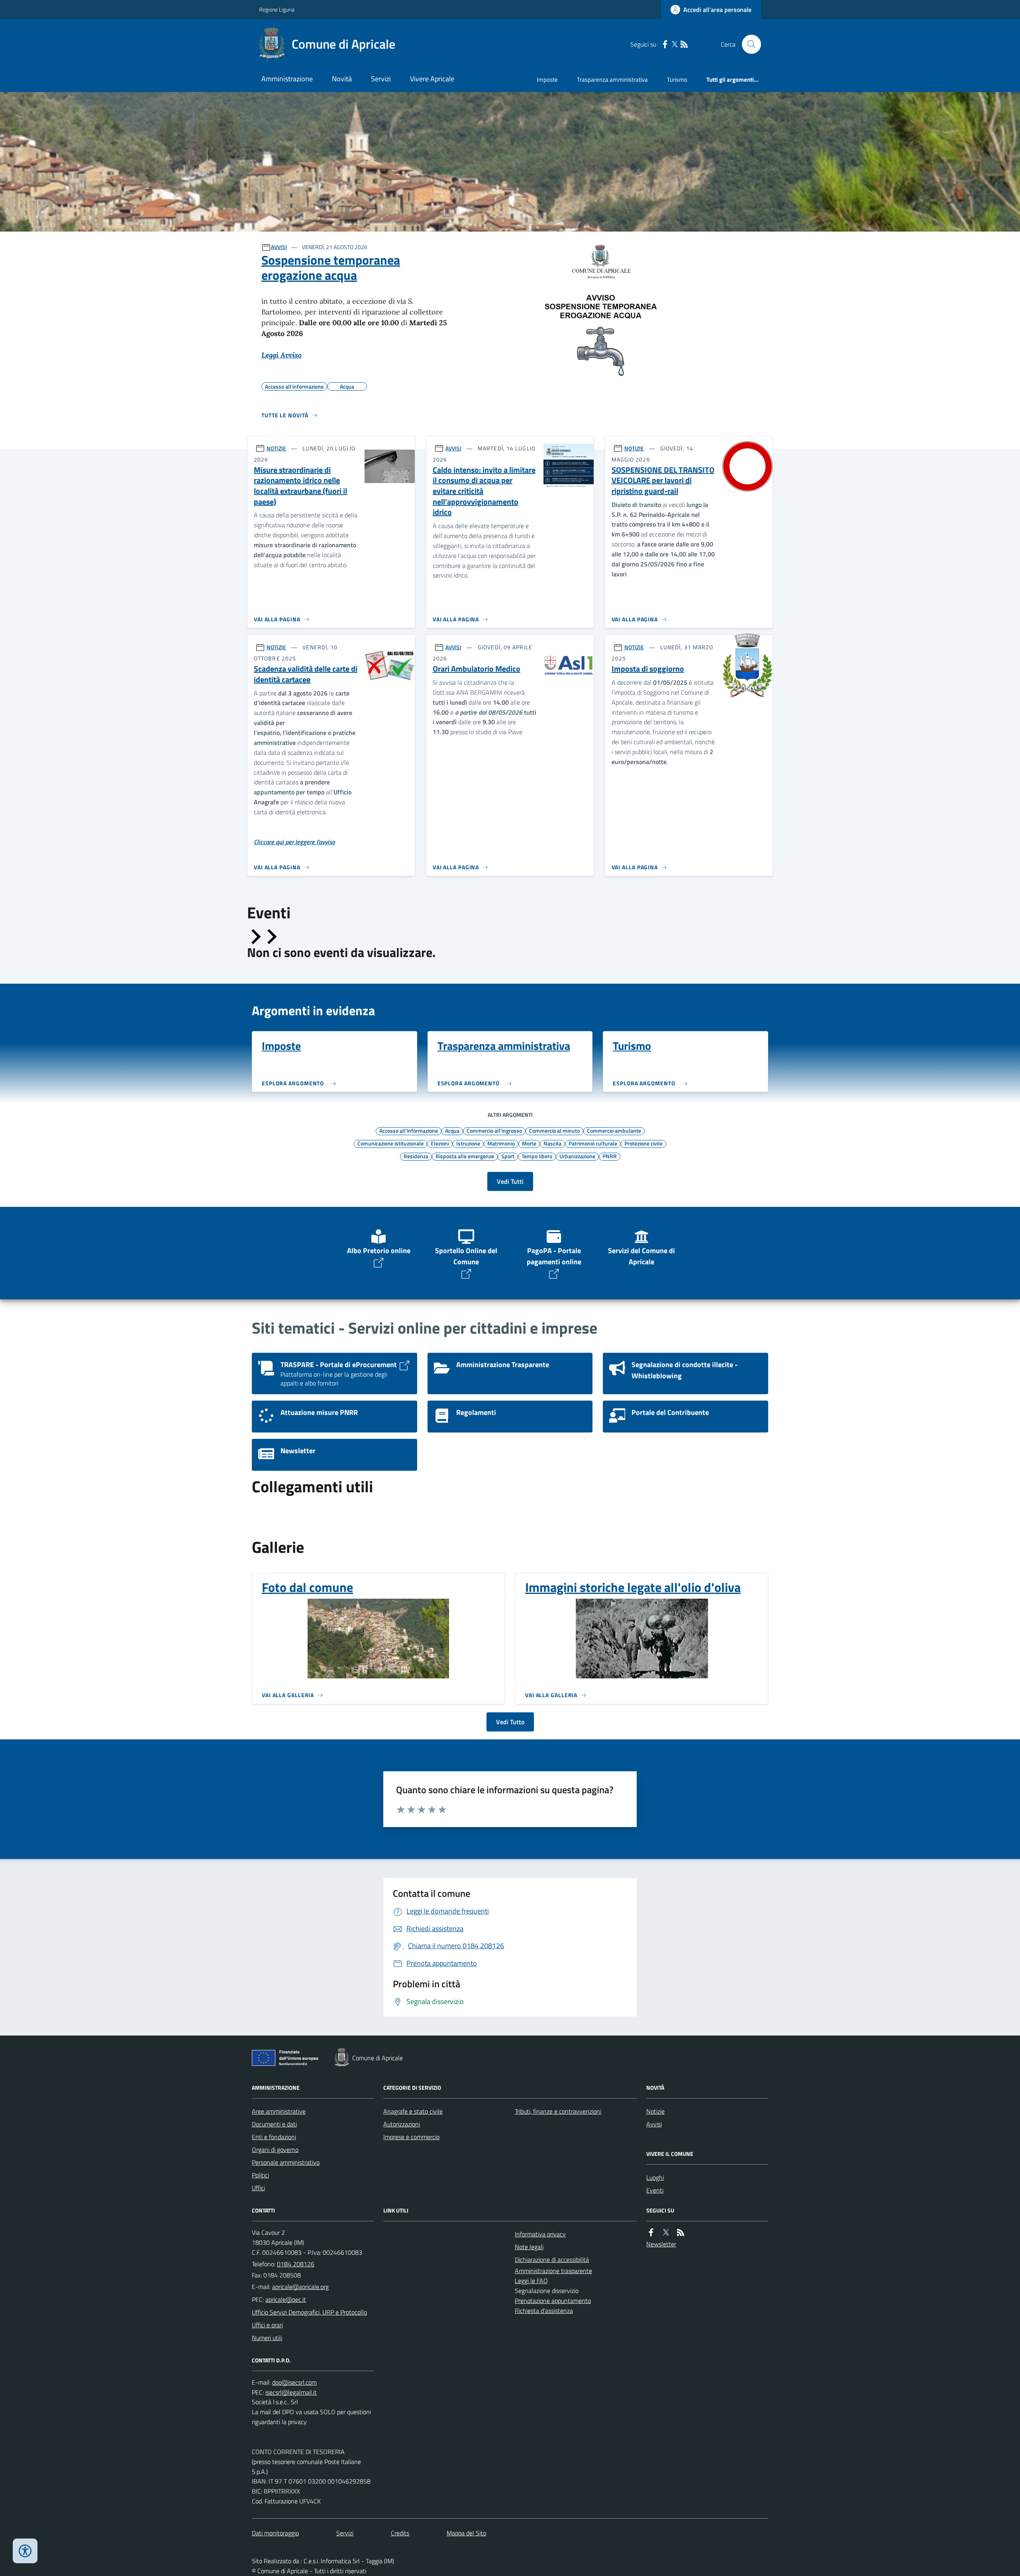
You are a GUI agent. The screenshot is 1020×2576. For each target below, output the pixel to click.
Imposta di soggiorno (648, 669)
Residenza (416, 1156)
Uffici (258, 2188)
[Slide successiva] (271, 937)
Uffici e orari (267, 2325)
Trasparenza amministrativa (612, 80)
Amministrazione (287, 79)
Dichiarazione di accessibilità (552, 2260)
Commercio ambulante (614, 1130)
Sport (508, 1156)
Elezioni (440, 1143)
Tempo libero (537, 1156)
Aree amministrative (279, 2111)
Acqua (452, 1130)
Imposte (547, 80)
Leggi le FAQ (531, 2281)
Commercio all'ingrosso (494, 1130)
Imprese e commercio (411, 2137)
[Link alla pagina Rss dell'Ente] (681, 2233)
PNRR (610, 1156)
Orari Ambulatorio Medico (477, 669)
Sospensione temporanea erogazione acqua (331, 268)
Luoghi (655, 2177)
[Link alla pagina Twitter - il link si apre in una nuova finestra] (675, 44)
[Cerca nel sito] (748, 44)
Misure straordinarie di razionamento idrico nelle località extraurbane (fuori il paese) (300, 486)
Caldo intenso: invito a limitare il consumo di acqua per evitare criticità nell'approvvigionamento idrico (484, 491)
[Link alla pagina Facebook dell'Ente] (651, 2233)
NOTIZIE (276, 448)
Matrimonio (501, 1143)
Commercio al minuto (554, 1130)
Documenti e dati (274, 2124)
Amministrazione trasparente (553, 2271)
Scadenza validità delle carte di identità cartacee (306, 674)
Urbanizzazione (577, 1156)
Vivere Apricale (432, 79)
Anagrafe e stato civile (413, 2111)
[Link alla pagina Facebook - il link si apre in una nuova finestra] (665, 44)
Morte (529, 1143)
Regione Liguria (277, 9)
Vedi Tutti (510, 1181)
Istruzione (468, 1143)
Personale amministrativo (286, 2162)
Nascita (552, 1143)
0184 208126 (296, 2264)
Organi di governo (275, 2150)
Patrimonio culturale (593, 1143)
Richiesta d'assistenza (544, 2311)
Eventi (655, 2190)
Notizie (655, 2111)
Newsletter (661, 2244)
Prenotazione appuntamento (553, 2301)
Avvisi (654, 2124)
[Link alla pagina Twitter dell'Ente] (666, 2233)
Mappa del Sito (466, 2533)
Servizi (381, 79)
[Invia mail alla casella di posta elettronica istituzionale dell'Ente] (300, 2287)
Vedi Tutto (510, 1722)
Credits (400, 2533)
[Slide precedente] (255, 937)
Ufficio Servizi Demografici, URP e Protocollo (309, 2312)
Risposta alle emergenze (465, 1156)
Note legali (529, 2247)
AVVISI (279, 247)
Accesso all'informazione (409, 1130)
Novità (342, 79)
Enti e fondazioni (274, 2137)
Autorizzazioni (402, 2124)
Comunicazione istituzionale (390, 1143)
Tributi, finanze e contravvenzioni (558, 2111)
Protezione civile (643, 1143)
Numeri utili (267, 2338)
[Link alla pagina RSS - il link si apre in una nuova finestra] (684, 44)
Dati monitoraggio (275, 2533)
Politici (260, 2175)
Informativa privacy (540, 2234)
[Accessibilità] (25, 2551)
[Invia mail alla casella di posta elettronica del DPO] (294, 2382)
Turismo (677, 80)
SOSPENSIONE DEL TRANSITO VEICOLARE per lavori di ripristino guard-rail (663, 481)
